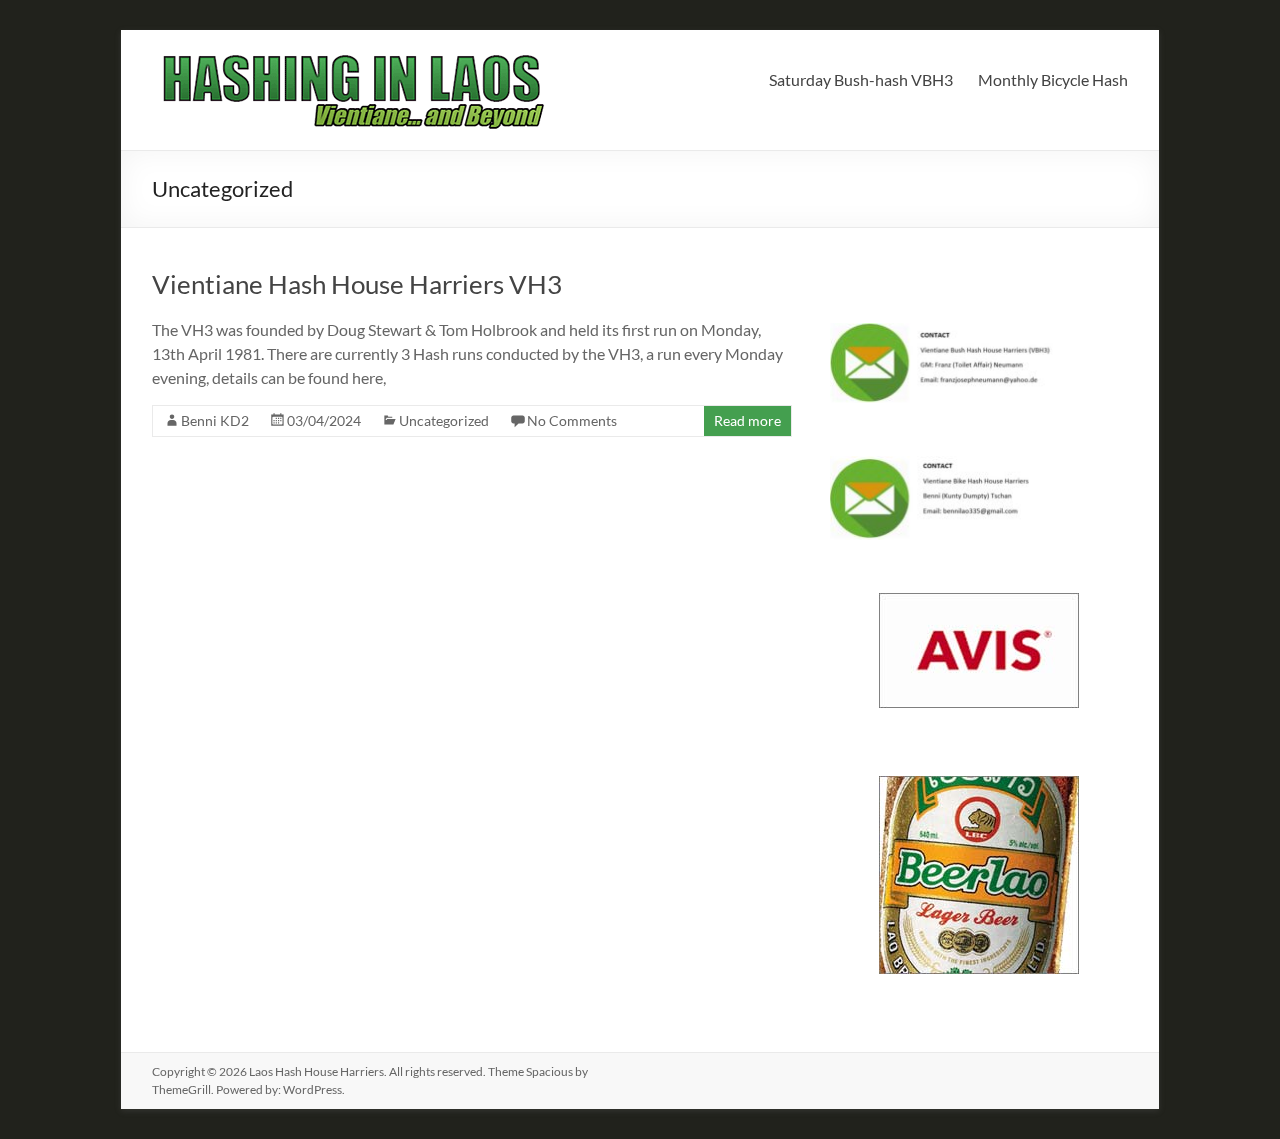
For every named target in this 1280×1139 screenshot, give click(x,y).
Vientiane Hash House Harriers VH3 (357, 284)
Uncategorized (444, 420)
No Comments (572, 420)
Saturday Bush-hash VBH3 (861, 79)
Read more (747, 420)
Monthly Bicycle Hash (1053, 79)
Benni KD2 (215, 420)
